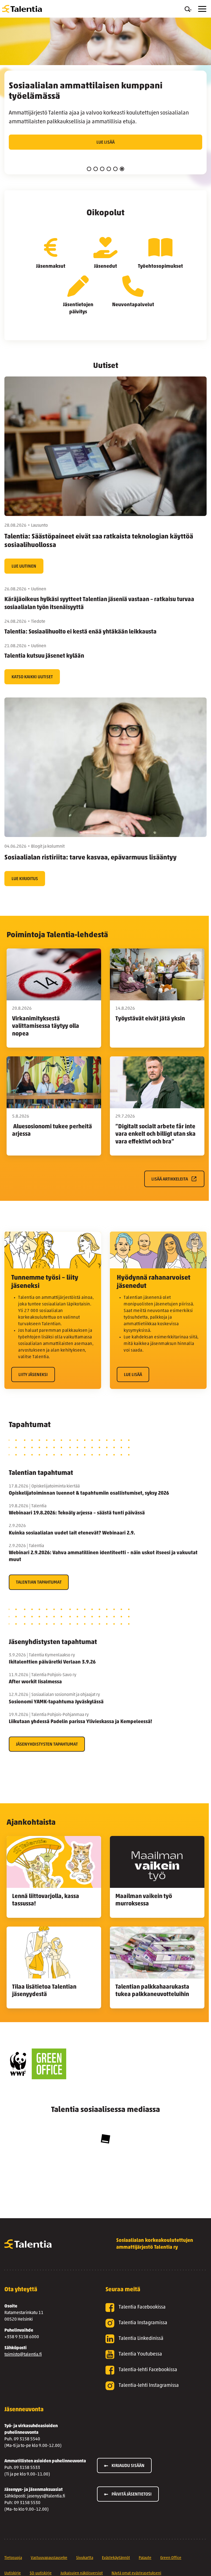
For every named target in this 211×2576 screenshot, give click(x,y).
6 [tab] (122, 169)
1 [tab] (89, 169)
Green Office (171, 2558)
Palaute (145, 2558)
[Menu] (202, 9)
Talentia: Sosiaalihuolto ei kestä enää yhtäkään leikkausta (81, 632)
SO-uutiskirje (41, 2573)
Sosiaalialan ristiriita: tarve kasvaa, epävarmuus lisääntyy (91, 858)
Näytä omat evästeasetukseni (136, 2573)
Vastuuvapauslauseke (49, 2558)
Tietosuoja (13, 2558)
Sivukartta (85, 2558)
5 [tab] (115, 169)
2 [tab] (96, 169)
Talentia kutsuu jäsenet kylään (44, 656)
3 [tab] (102, 169)
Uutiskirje (13, 2573)
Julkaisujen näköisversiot (82, 2573)
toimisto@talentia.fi (23, 2355)
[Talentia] (22, 9)
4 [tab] (109, 169)
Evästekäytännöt (116, 2558)
